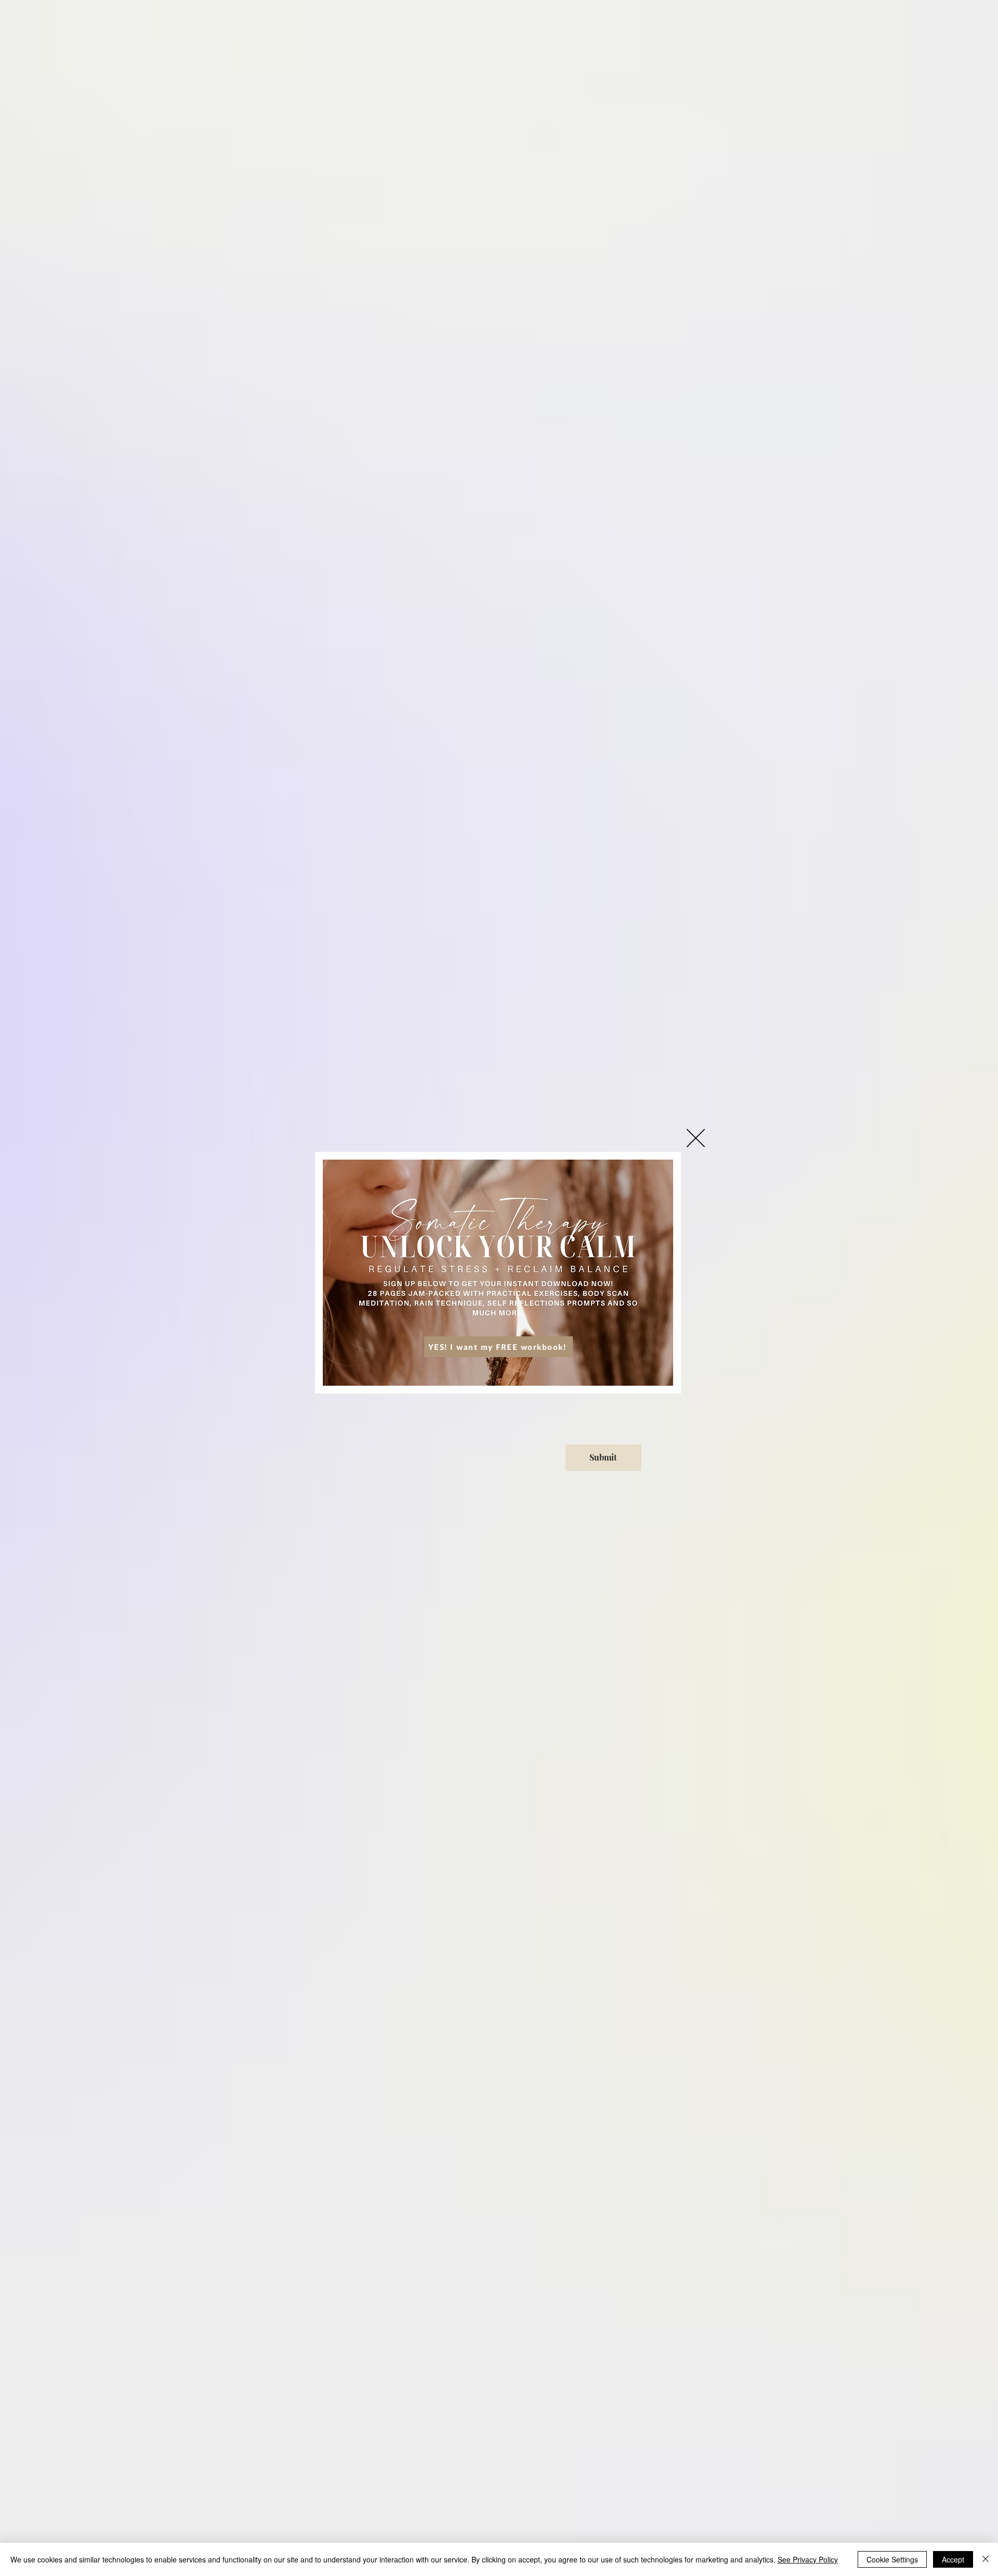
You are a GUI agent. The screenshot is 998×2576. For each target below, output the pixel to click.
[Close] (986, 2559)
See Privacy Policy (808, 2559)
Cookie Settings (892, 2559)
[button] (696, 1138)
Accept (953, 2559)
